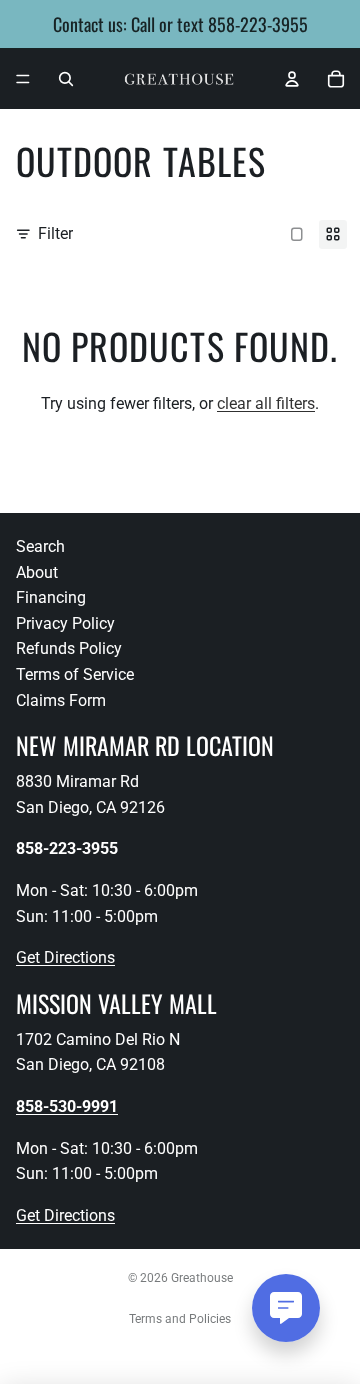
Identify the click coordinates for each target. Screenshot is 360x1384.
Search (40, 546)
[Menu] (23, 79)
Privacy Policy (65, 623)
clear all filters (266, 403)
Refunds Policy (69, 648)
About (37, 572)
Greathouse (202, 1278)
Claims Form (61, 700)
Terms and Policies (180, 1319)
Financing (51, 597)
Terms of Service (75, 674)
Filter (55, 233)
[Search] (66, 79)
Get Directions (65, 957)
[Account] (292, 79)
